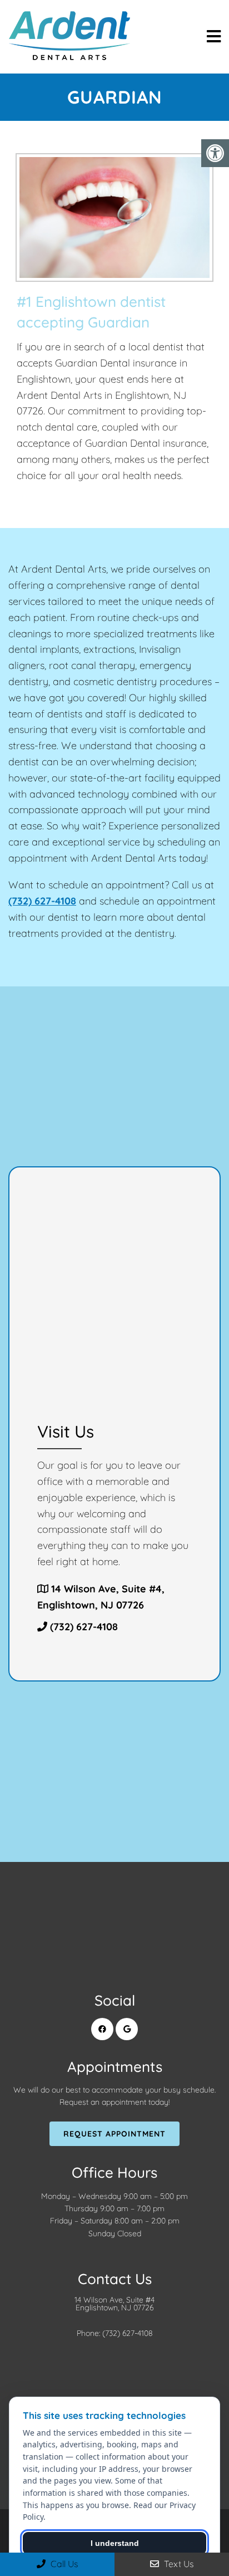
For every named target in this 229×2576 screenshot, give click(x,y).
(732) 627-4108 (42, 901)
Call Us (63, 2564)
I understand (115, 2543)
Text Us (178, 2564)
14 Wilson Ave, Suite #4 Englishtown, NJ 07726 (114, 2304)
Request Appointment (114, 2134)
